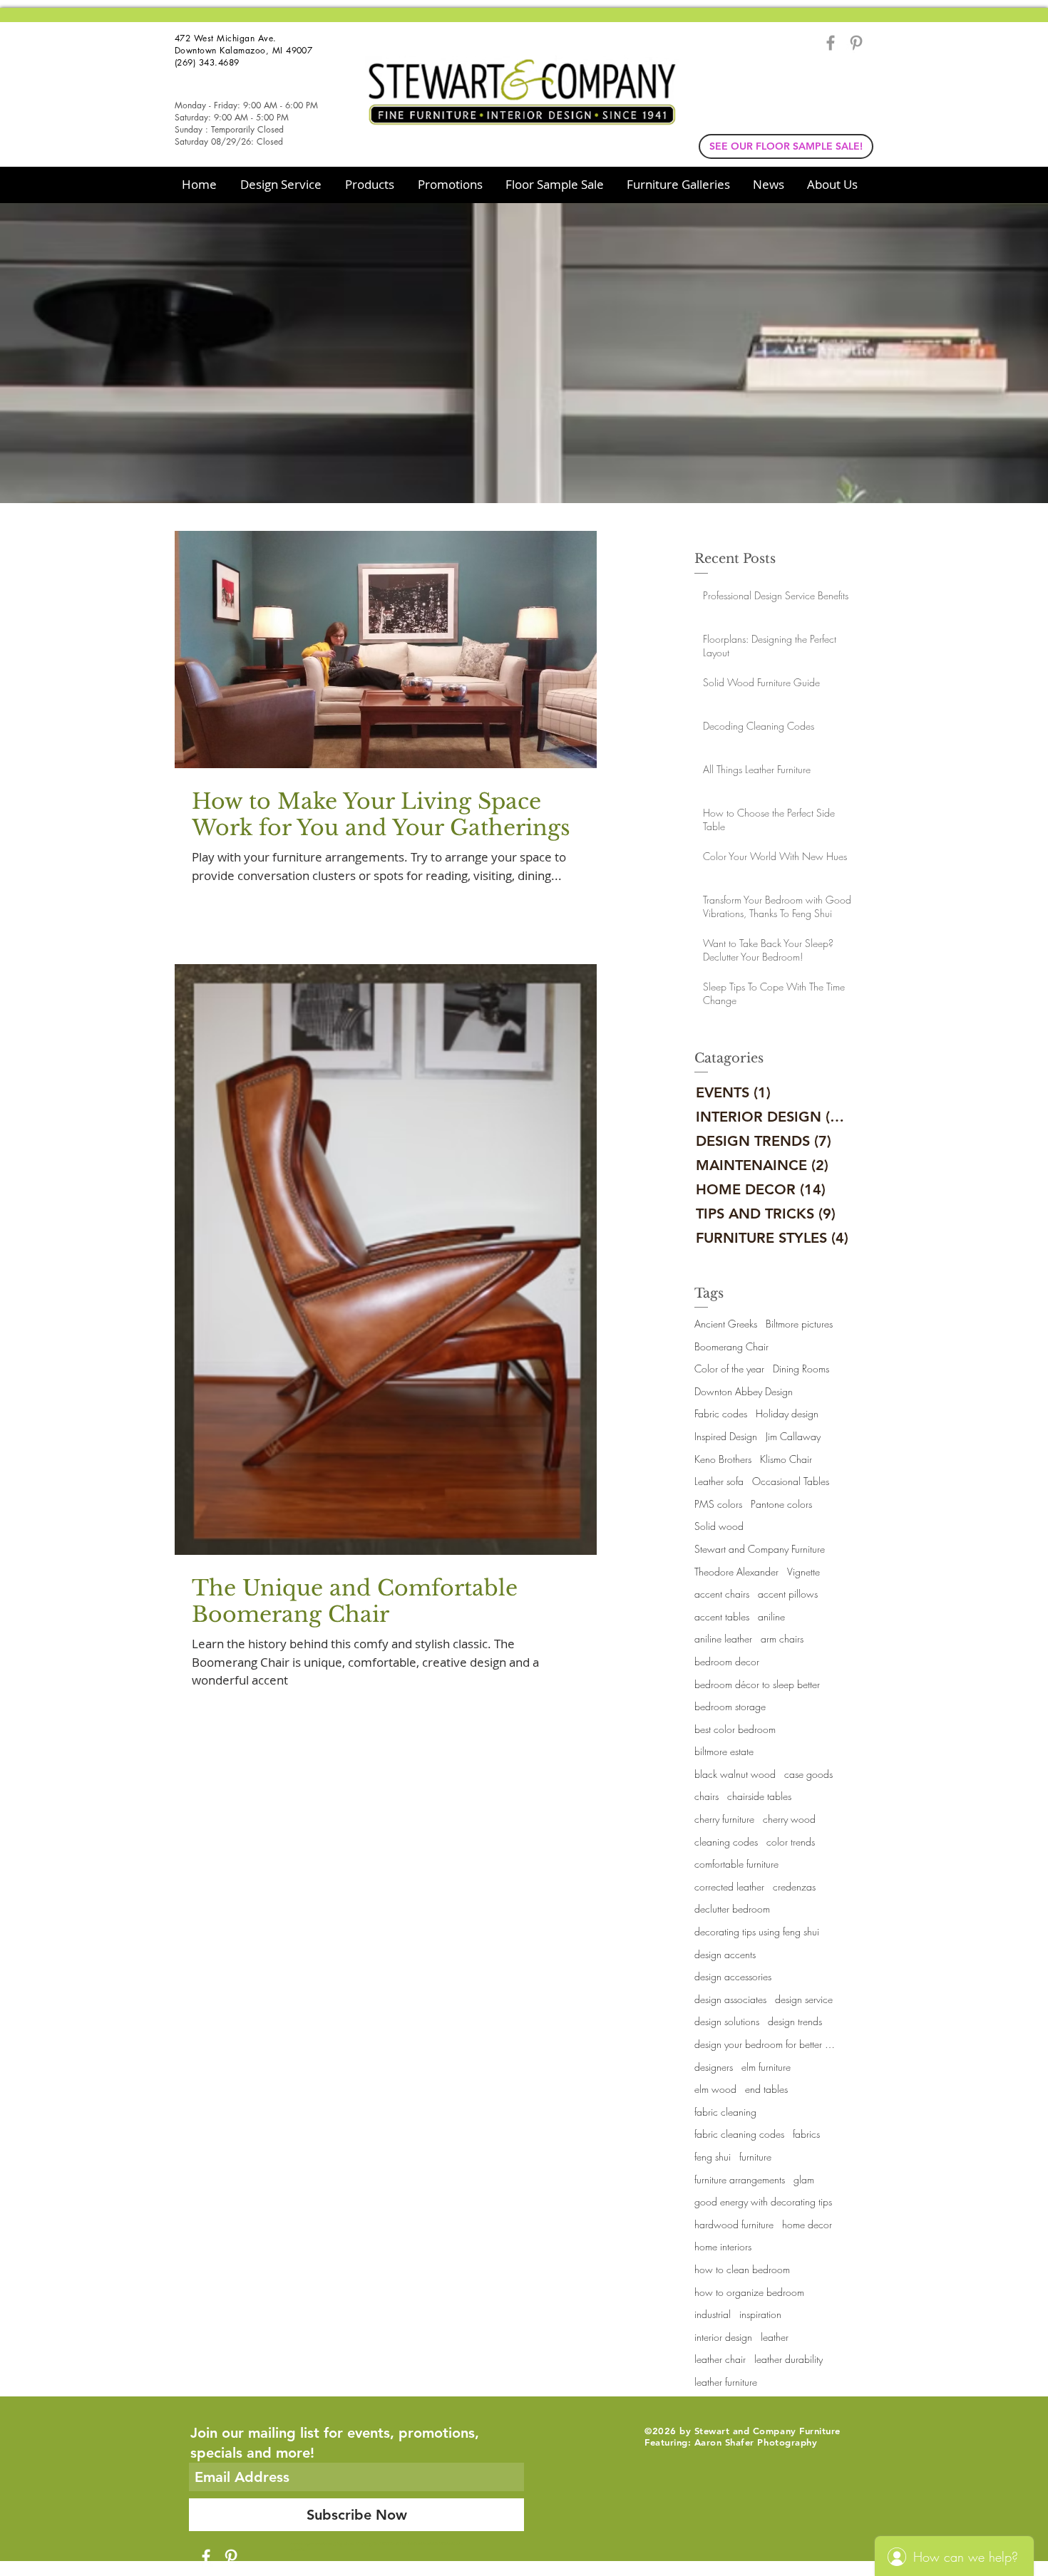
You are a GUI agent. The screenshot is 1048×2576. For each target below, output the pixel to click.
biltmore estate (724, 1751)
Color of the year (729, 1369)
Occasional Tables (791, 1481)
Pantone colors (781, 1504)
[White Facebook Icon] (206, 2557)
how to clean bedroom (742, 2269)
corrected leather (729, 1887)
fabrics (806, 2134)
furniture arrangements (740, 2179)
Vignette (803, 1572)
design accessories (733, 1976)
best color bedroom (735, 1729)
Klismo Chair (786, 1459)
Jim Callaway (793, 1436)
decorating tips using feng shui (757, 1931)
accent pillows (788, 1594)
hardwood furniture (734, 2224)
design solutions (727, 2021)
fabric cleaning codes (739, 2134)
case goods (808, 1774)
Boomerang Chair (731, 1346)
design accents (725, 1954)
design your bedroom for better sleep (765, 2044)
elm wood (715, 2089)
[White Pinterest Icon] (231, 2557)
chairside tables (759, 1796)
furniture (755, 2157)
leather (775, 2337)
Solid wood (719, 1526)
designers (714, 2067)
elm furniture (766, 2067)
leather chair (720, 2359)
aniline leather (723, 1639)
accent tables (722, 1617)
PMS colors (718, 1504)
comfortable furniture (736, 1864)
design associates (730, 1999)
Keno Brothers (723, 1459)
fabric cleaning (725, 2112)
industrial (713, 2314)
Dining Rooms (801, 1369)
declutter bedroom (732, 1909)
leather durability (788, 2359)
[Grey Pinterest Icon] (856, 43)
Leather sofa (719, 1481)
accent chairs (722, 1594)
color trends (791, 1842)
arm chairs (782, 1639)
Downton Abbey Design (744, 1391)
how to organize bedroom (749, 2292)
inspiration (760, 2314)
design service (804, 1999)
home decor (807, 2224)
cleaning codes (726, 1842)
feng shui (713, 2157)
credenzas (794, 1887)
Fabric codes (721, 1413)
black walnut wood (735, 1774)
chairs (707, 1796)
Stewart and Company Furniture (760, 1549)
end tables (766, 2089)
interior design (723, 2337)
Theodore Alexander (736, 1572)
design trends (795, 2021)
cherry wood (789, 1819)
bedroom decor (727, 1661)
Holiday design (787, 1413)
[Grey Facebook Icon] (831, 43)
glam (804, 2179)
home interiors (723, 2246)
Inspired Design (726, 1436)
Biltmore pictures (799, 1324)
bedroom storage (730, 1706)
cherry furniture (724, 1819)
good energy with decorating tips (763, 2202)
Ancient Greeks (726, 1324)
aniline (771, 1617)
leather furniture (726, 2382)
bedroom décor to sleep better (757, 1684)
